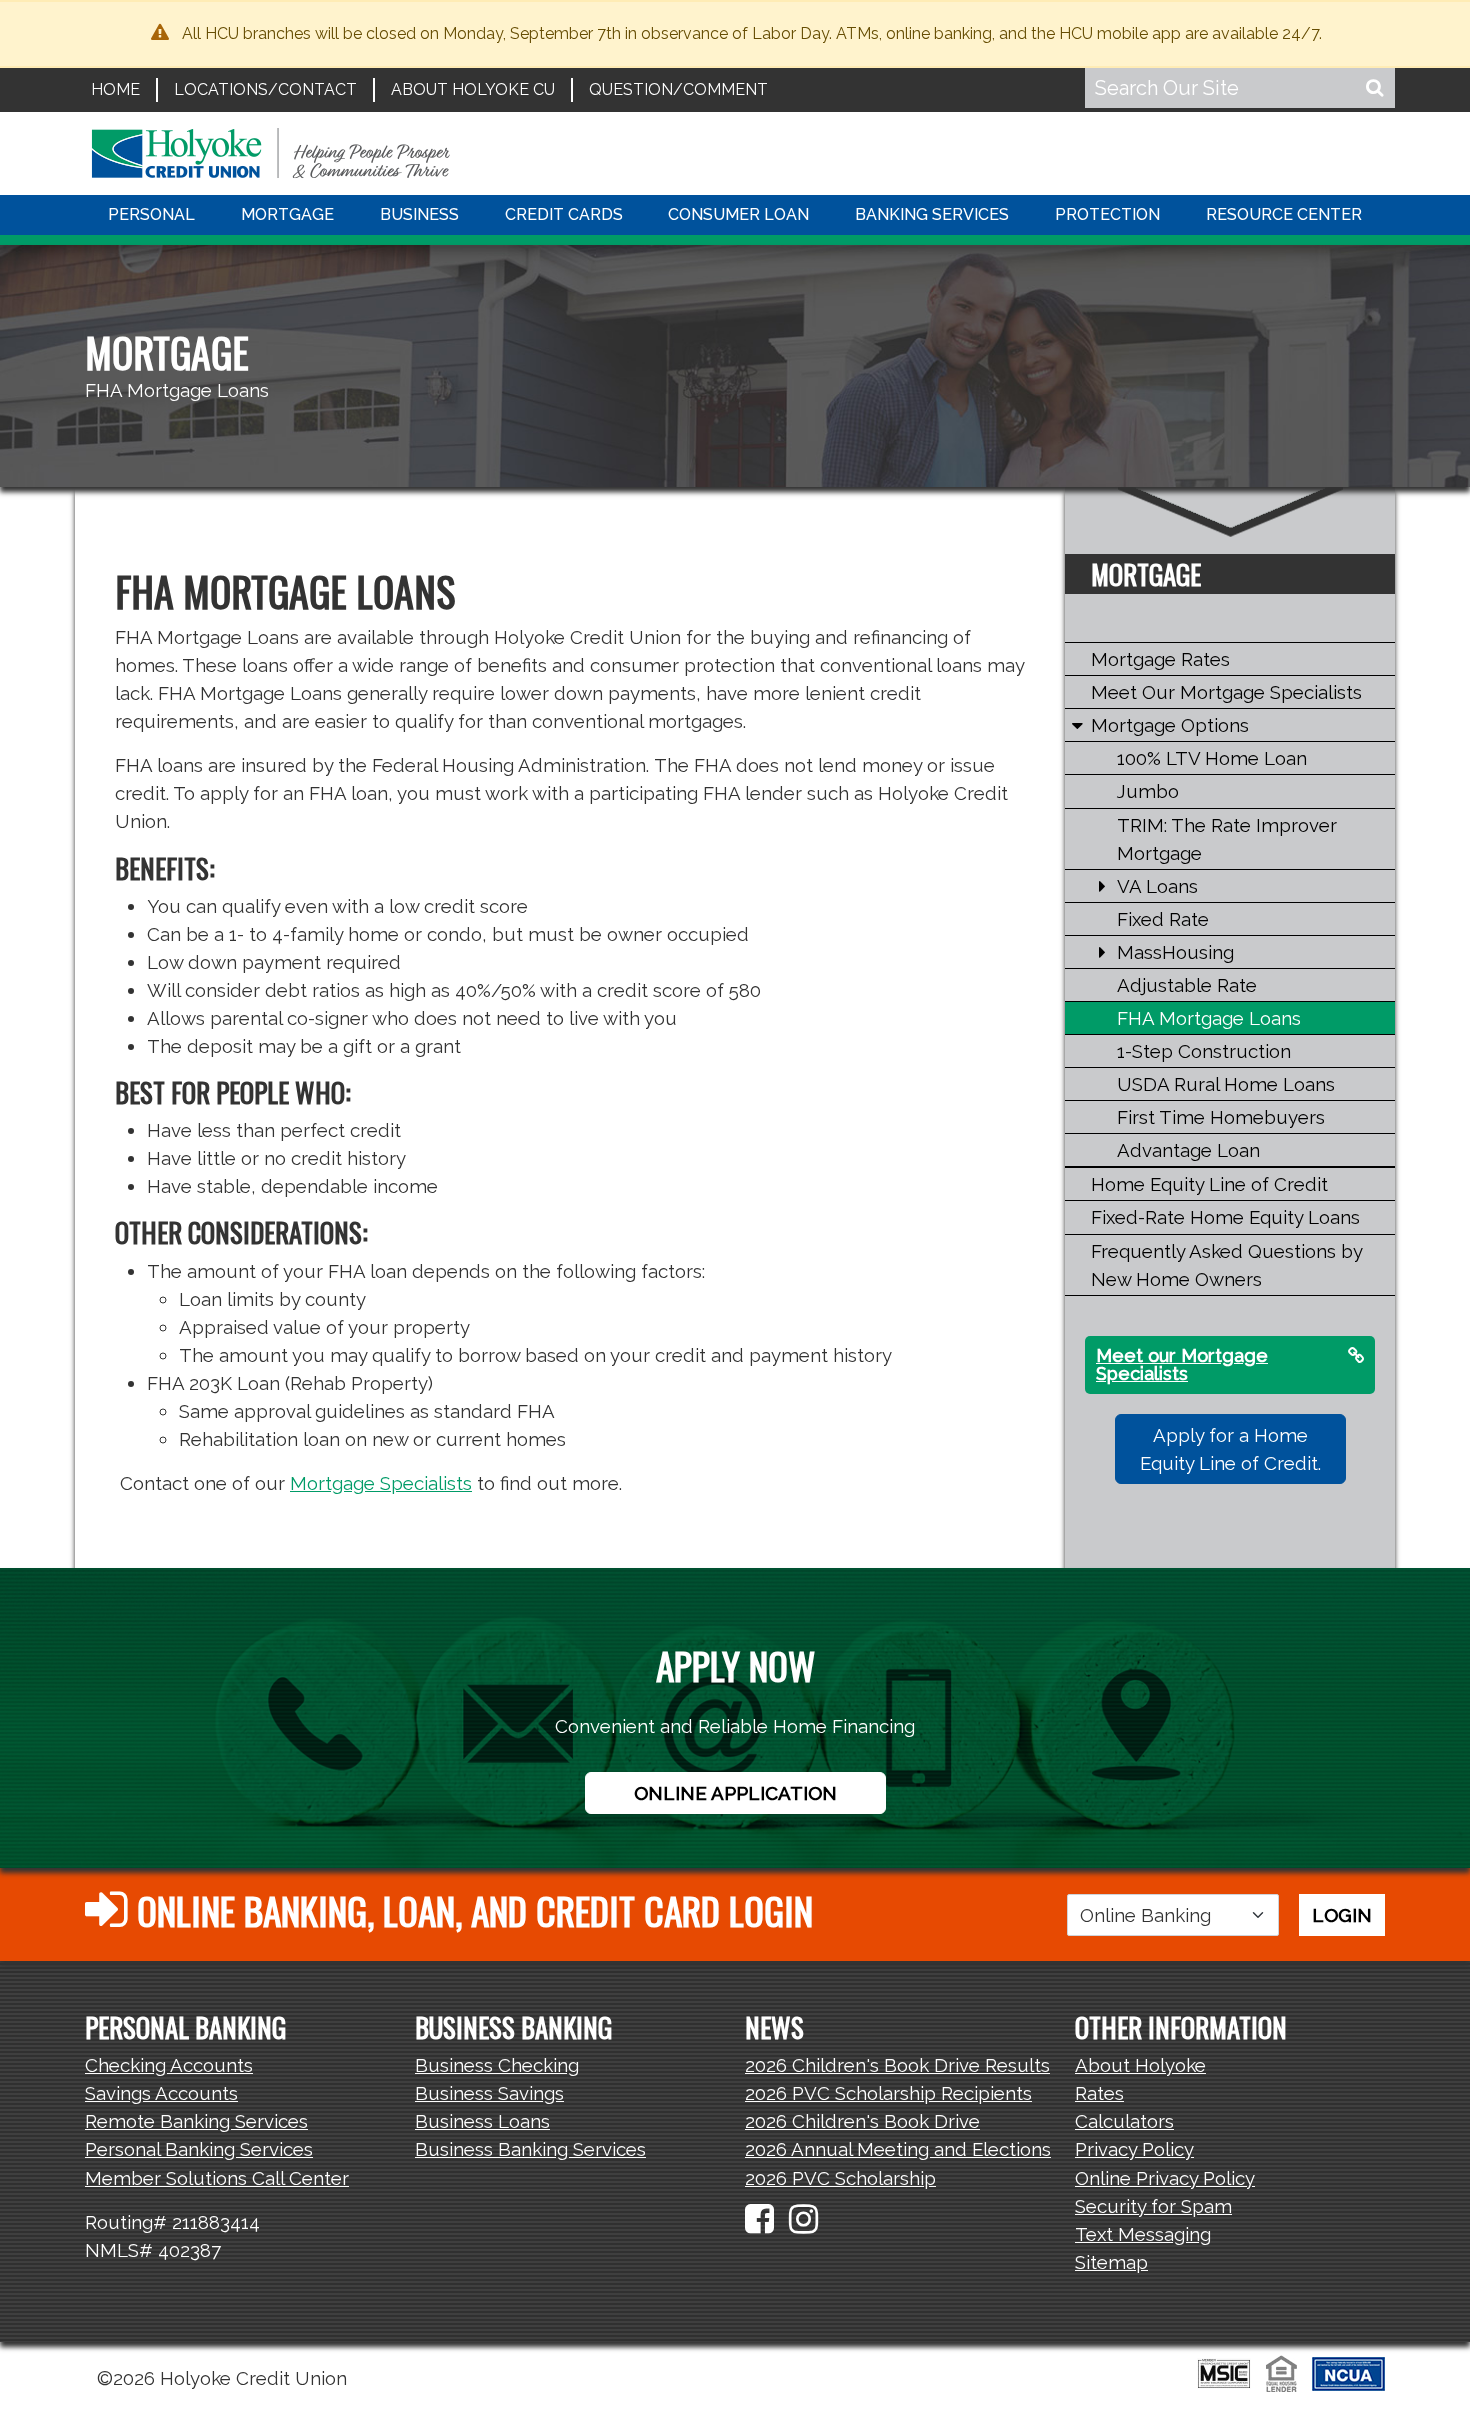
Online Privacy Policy (1165, 2178)
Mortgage (287, 214)
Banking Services (932, 214)
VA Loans (1157, 886)
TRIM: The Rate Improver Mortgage (1227, 839)
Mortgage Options (1170, 725)
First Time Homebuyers (1221, 1117)
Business (419, 214)
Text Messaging (1143, 2234)
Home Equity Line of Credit (1209, 1184)
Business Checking (497, 2065)
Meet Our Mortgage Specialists (1226, 692)
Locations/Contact (265, 89)
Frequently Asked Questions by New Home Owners (1227, 1265)
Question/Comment (678, 89)
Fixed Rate (1163, 919)
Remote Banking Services (196, 2121)
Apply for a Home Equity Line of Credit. (1230, 1449)
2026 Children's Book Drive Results (897, 2065)
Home (115, 89)
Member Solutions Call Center (217, 2178)
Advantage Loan (1188, 1150)
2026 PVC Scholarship (840, 2178)
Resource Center (1284, 214)
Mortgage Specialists (381, 1483)
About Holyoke (1140, 2065)
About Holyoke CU (473, 89)
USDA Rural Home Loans (1226, 1084)
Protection (1107, 214)
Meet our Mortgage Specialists (1182, 1364)
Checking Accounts (169, 2065)
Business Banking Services (530, 2149)
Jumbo (1148, 791)
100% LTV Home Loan (1212, 758)
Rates (1099, 2093)
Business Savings (489, 2093)
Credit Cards (564, 214)
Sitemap (1111, 2262)
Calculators (1124, 2121)
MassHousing (1175, 952)
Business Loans (482, 2121)
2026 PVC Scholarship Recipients (888, 2093)
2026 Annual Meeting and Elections (898, 2149)
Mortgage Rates (1160, 659)
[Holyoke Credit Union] (271, 151)
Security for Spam (1153, 2206)
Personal (151, 214)
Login (1342, 1915)
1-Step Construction (1204, 1051)
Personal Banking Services (199, 2149)
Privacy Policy (1134, 2149)
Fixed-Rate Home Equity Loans (1225, 1217)
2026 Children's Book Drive (862, 2121)
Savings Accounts (161, 2093)
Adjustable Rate (1187, 985)
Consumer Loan (738, 214)
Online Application (735, 1793)
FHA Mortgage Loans (1209, 1018)
